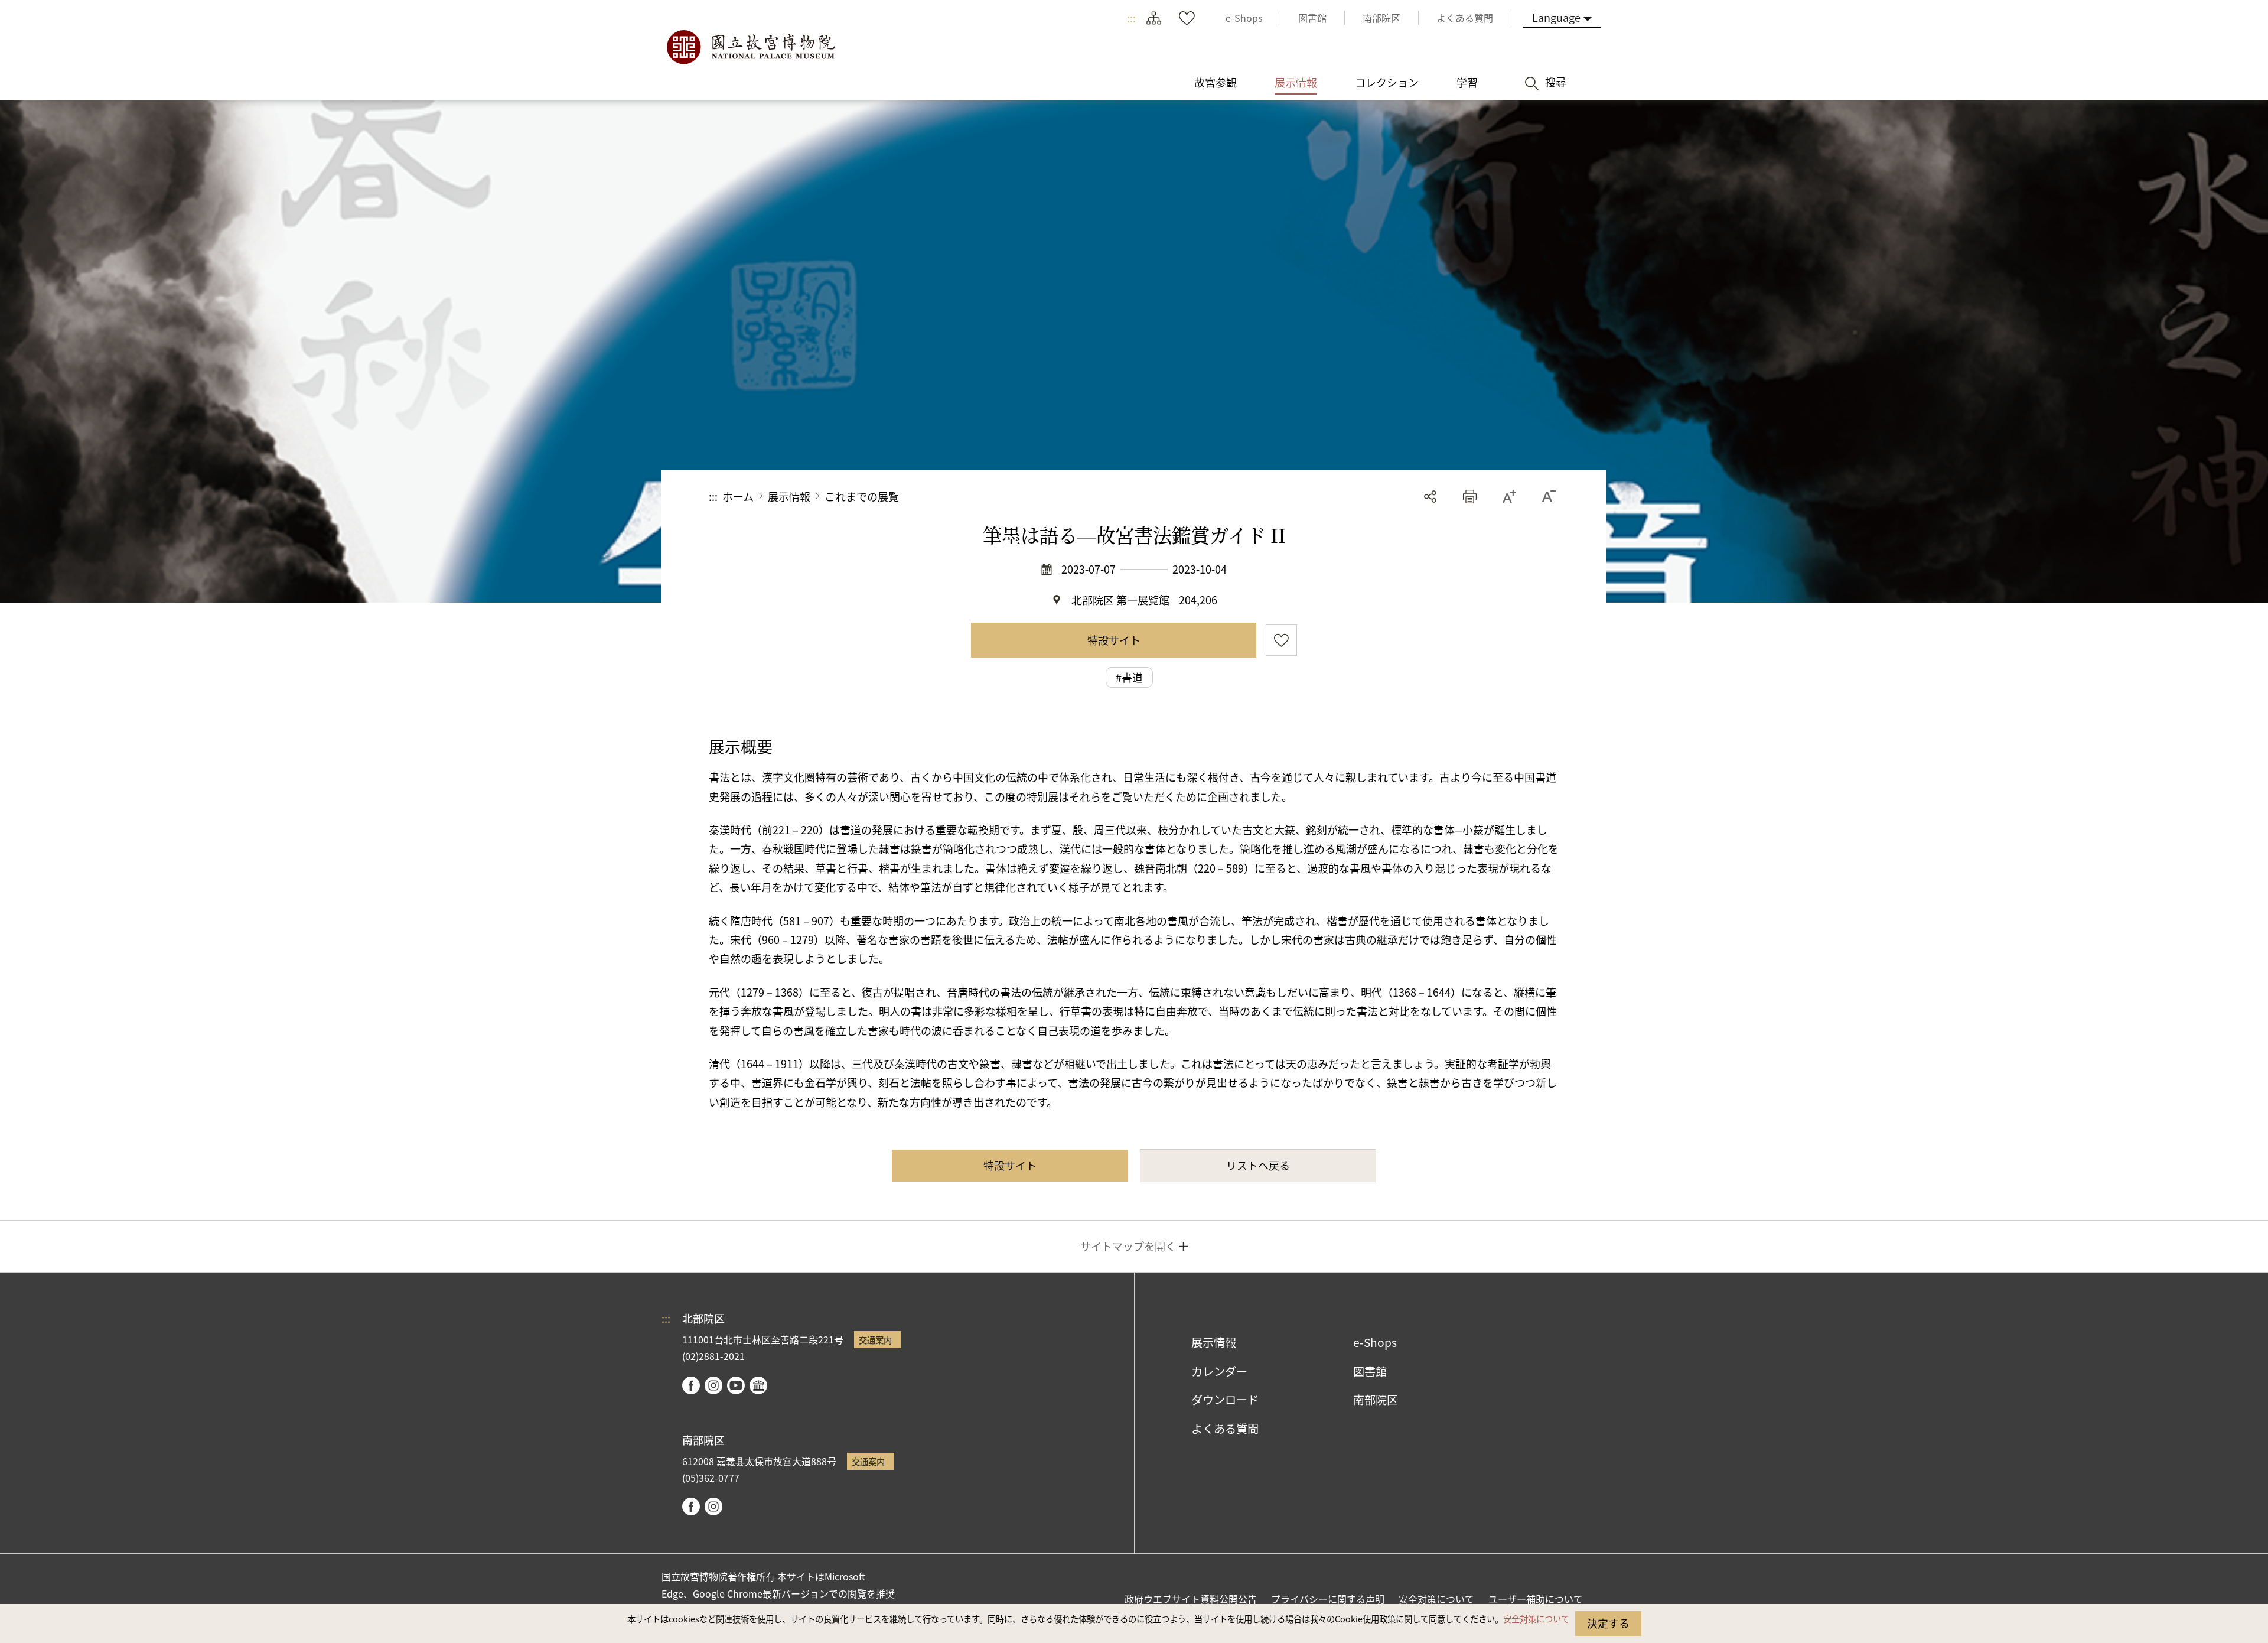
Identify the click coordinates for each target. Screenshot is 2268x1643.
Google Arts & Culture (758, 1385)
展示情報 (789, 496)
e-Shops (1375, 1342)
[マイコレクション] (1187, 18)
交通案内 (875, 1340)
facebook (691, 1385)
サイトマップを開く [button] (1128, 1246)
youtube (736, 1385)
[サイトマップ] (1153, 18)
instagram (713, 1385)
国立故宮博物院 (750, 47)
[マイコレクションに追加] (1281, 640)
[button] (1470, 497)
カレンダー (1219, 1371)
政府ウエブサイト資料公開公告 (1191, 1599)
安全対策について (1536, 1618)
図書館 (1370, 1371)
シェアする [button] (1430, 497)
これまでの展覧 (862, 496)
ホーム (738, 496)
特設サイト (1114, 640)
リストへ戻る (1258, 1165)
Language (1556, 17)
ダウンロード (1225, 1400)
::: (1131, 18)
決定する (1608, 1623)
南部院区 (1376, 1400)
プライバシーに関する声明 (1328, 1599)
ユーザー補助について (1536, 1599)
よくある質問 (1225, 1429)
